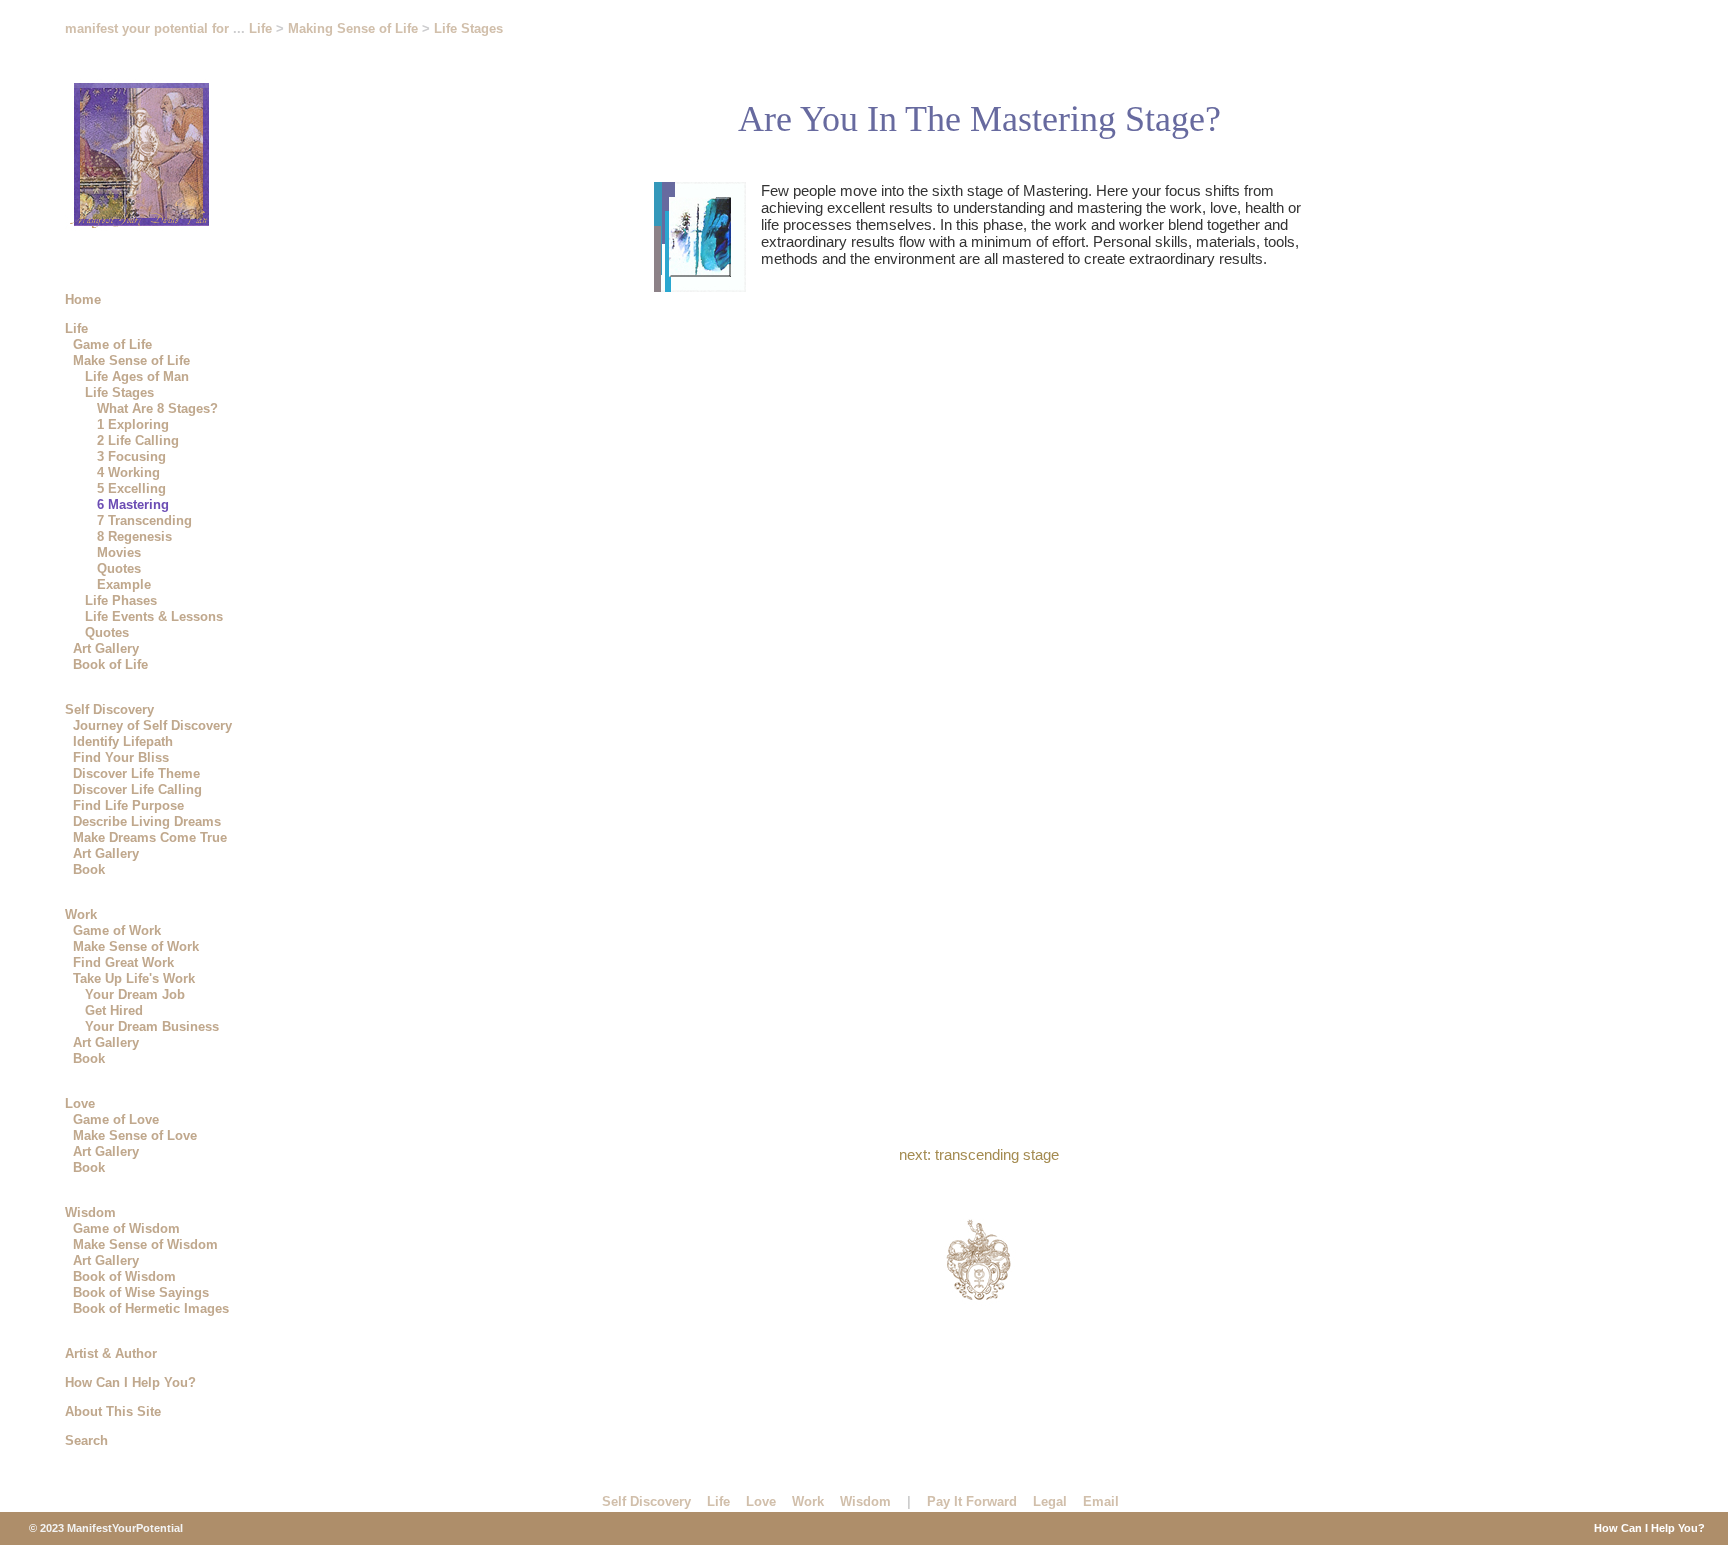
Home (83, 299)
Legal (1050, 1501)
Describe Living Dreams (147, 821)
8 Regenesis (134, 536)
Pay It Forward (972, 1501)
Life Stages (119, 392)
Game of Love (116, 1119)
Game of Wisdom (126, 1228)
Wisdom (90, 1212)
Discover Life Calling (137, 789)
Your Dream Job (135, 994)
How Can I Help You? (130, 1382)
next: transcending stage (979, 1154)
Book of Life (110, 664)
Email (1101, 1501)
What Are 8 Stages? (157, 408)
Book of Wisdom (124, 1276)
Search (86, 1440)
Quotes (119, 568)
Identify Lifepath (123, 741)
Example (124, 584)
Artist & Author (111, 1353)
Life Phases (121, 600)
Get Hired (114, 1010)
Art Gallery (106, 648)
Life (76, 328)
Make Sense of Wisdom (145, 1244)
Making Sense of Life (355, 28)
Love (80, 1103)
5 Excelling (131, 488)
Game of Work (117, 930)
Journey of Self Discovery (152, 725)
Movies (119, 552)
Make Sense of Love (135, 1135)
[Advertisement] (1018, 1402)
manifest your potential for (147, 28)
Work (81, 914)
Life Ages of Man (137, 376)
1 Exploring (133, 424)
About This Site (113, 1411)
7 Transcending (144, 520)
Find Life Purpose (128, 805)
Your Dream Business (152, 1026)
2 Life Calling (138, 440)
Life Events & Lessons (154, 616)
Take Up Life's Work (134, 978)
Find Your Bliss (121, 757)
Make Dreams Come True (150, 837)
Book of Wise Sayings (141, 1292)
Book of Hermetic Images (151, 1308)
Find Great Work (123, 962)
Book (89, 869)
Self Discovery (109, 709)
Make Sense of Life (131, 360)
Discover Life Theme (136, 773)
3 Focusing (131, 456)
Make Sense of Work (136, 946)
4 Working (128, 472)
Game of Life (112, 344)
